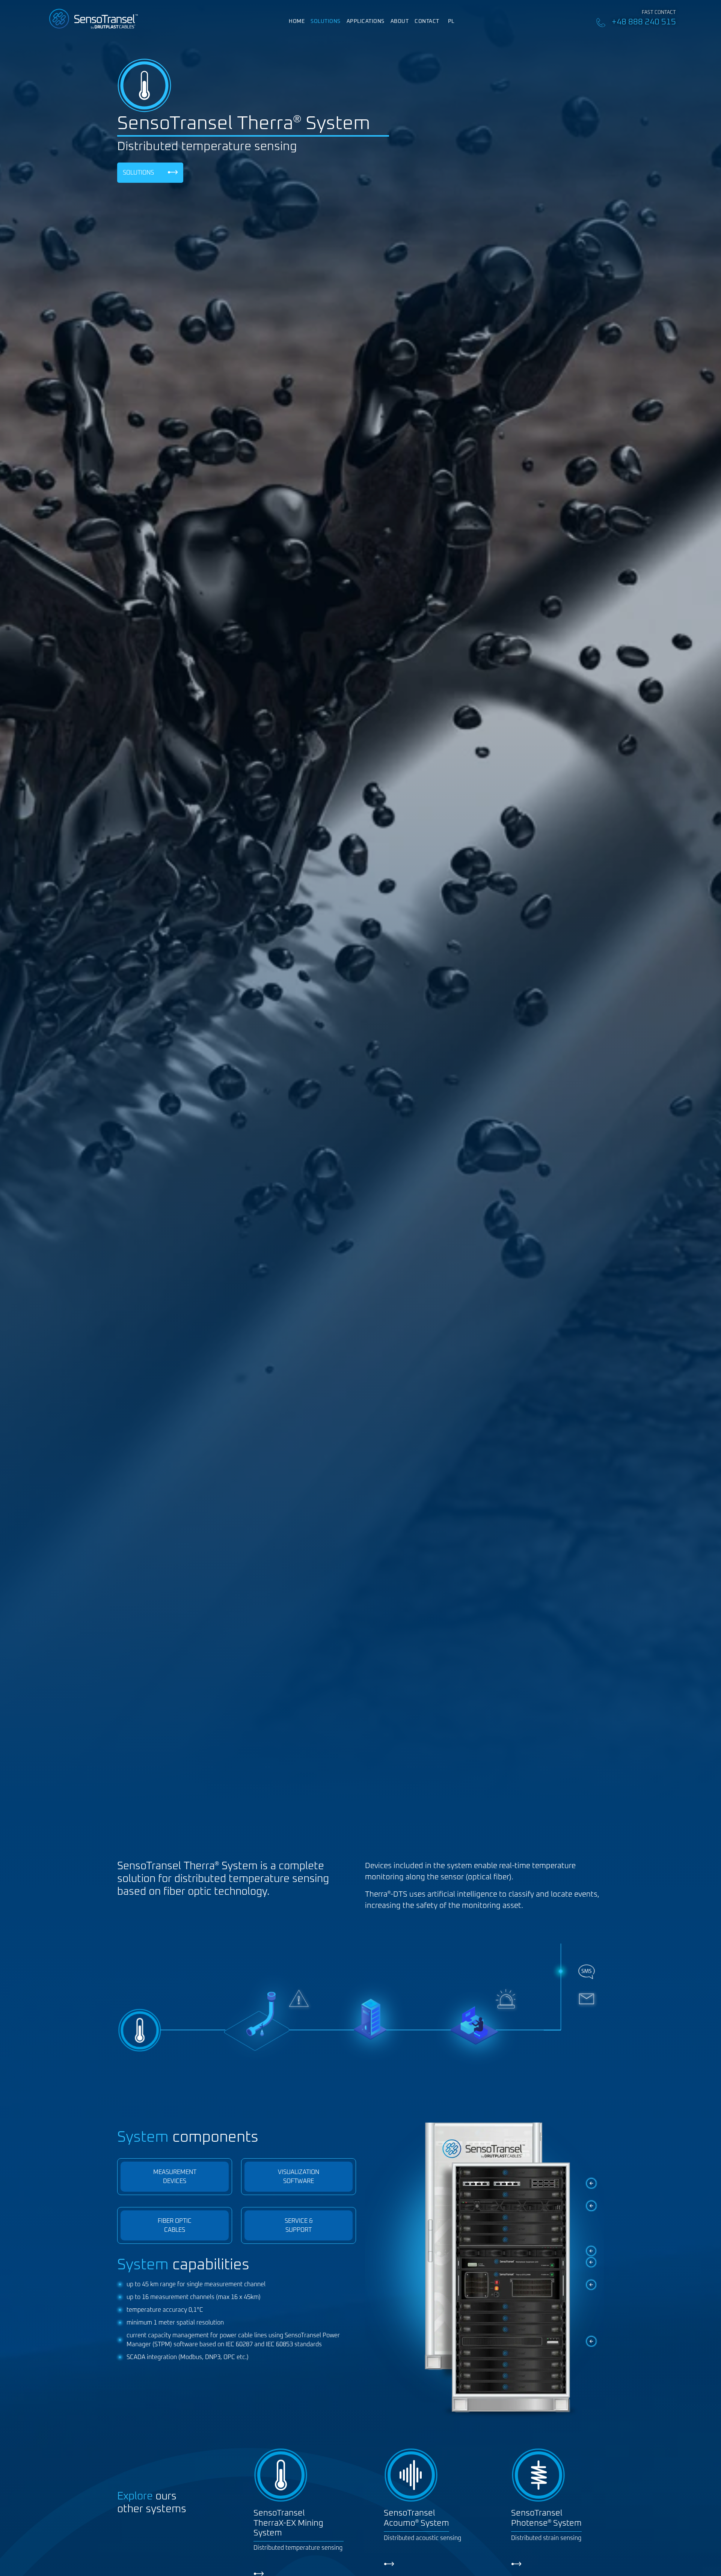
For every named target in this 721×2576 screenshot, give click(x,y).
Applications (366, 21)
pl (451, 21)
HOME (297, 21)
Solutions (326, 21)
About (400, 21)
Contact (427, 21)
